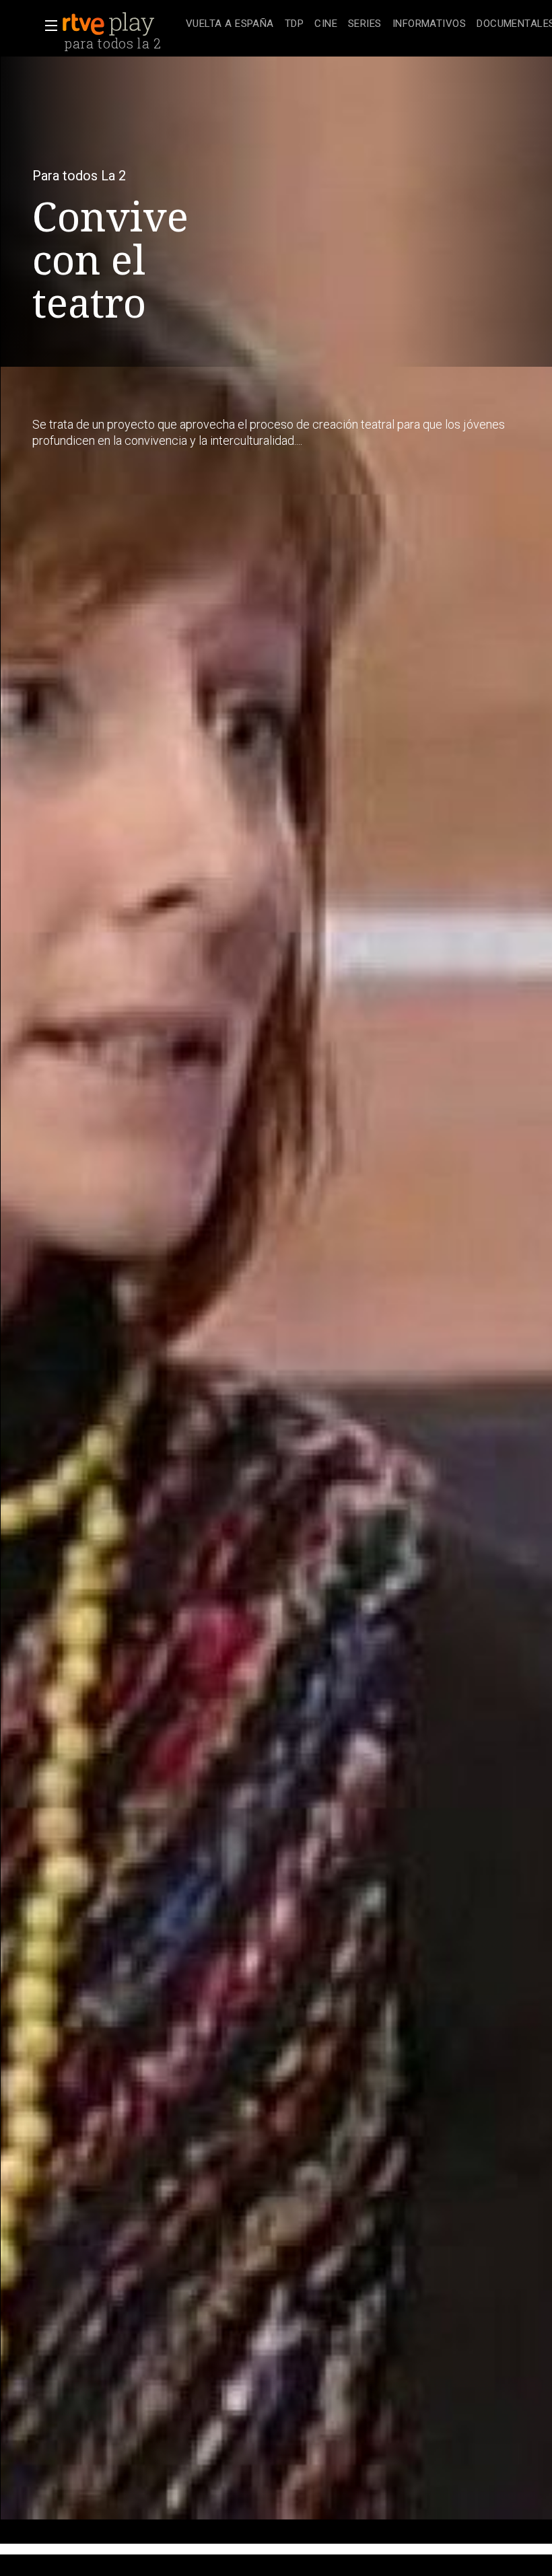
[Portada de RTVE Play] (110, 24)
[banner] (121, 24)
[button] (47, 26)
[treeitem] (230, 25)
